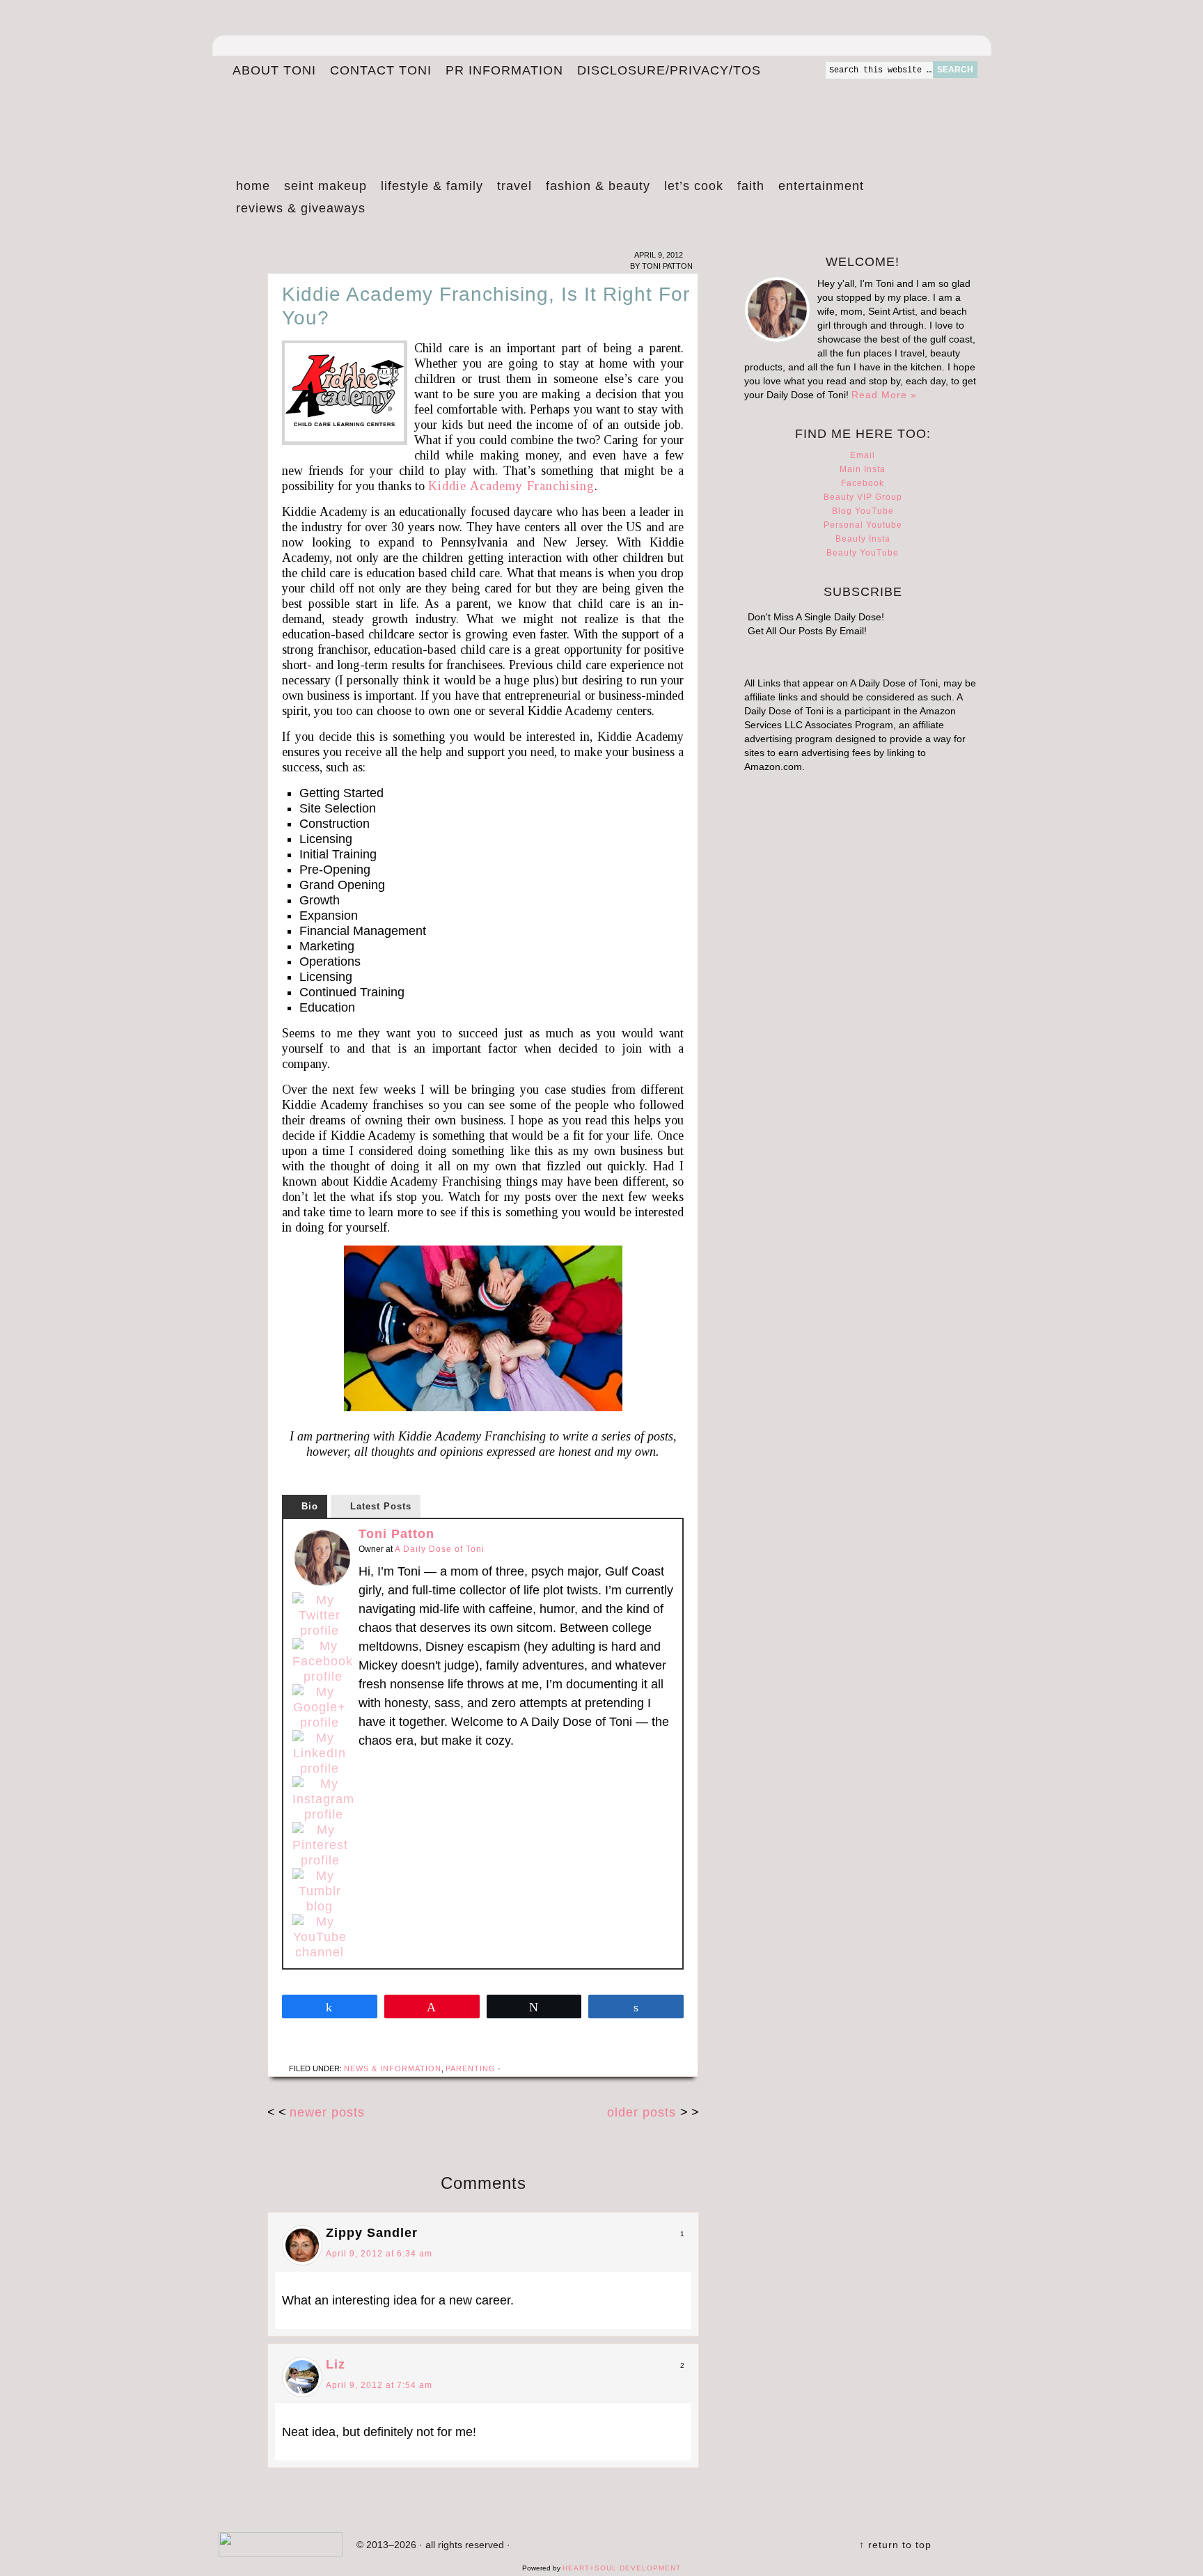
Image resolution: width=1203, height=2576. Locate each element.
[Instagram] (323, 1799)
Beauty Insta (863, 539)
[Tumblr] (320, 1891)
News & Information (393, 2068)
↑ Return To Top (895, 2545)
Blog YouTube (863, 511)
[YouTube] (320, 1937)
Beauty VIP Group (863, 497)
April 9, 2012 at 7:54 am (379, 2385)
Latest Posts (381, 1506)
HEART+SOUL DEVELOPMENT (622, 2568)
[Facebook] (323, 1661)
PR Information (504, 70)
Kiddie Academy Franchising (511, 486)
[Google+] (320, 1707)
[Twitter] (320, 1615)
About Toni (274, 70)
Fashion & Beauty (598, 186)
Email (863, 455)
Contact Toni (381, 70)
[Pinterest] (320, 1845)
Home (253, 186)
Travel (514, 186)
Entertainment (821, 186)
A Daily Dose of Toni (546, 116)
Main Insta (863, 469)
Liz (336, 2364)
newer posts (327, 2112)
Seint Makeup (325, 186)
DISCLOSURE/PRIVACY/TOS (669, 70)
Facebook (863, 483)
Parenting (471, 2068)
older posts (644, 2112)
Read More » (884, 395)
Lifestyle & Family (432, 186)
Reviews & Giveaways (301, 208)
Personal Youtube (863, 525)
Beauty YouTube (863, 553)
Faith (751, 186)
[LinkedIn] (320, 1753)
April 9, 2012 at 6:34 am (379, 2254)
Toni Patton (396, 1534)
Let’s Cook (694, 186)
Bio (310, 1506)
